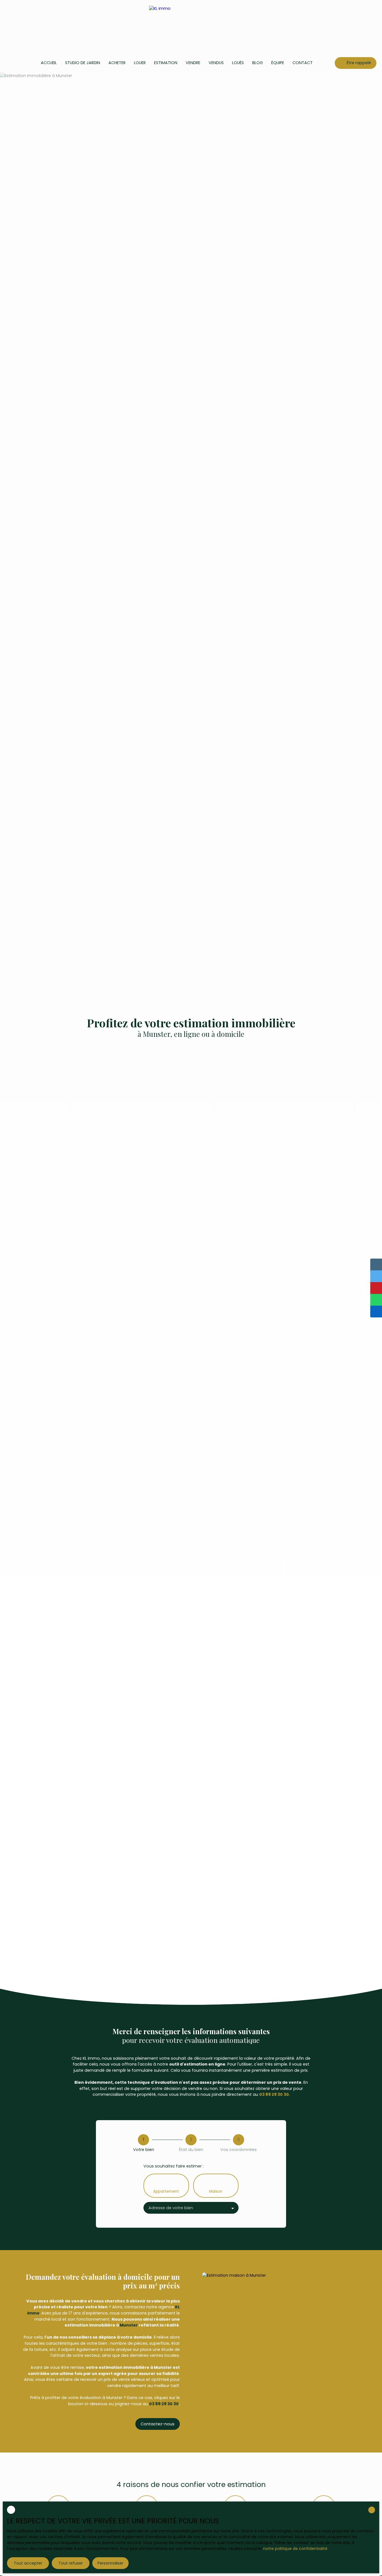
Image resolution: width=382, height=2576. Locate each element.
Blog (258, 63)
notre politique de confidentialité (295, 2549)
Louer (140, 63)
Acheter (117, 63)
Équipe (278, 63)
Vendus (216, 63)
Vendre (193, 63)
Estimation (166, 63)
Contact (303, 63)
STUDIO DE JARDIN (83, 63)
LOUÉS (238, 63)
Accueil (49, 63)
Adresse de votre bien (171, 2208)
